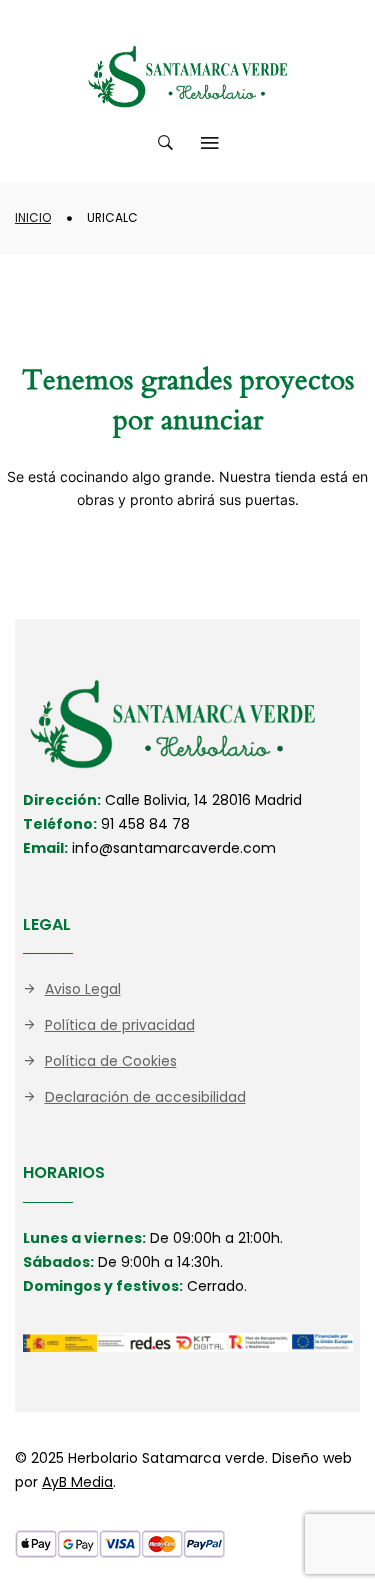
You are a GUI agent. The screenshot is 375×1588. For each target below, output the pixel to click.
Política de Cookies (111, 1061)
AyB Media (77, 1482)
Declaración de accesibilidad (145, 1097)
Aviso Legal (83, 989)
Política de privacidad (120, 1025)
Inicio (33, 217)
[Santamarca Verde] (188, 76)
